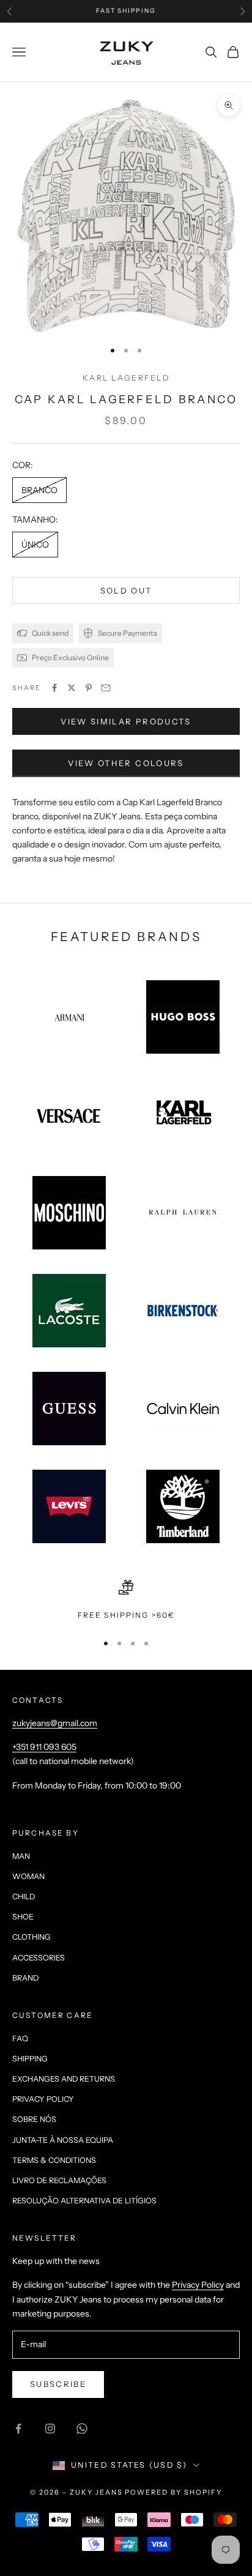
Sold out (126, 590)
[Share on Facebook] (54, 688)
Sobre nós (34, 2119)
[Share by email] (106, 688)
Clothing (31, 1937)
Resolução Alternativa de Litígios (84, 2201)
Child (24, 1897)
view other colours (126, 763)
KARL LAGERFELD (126, 378)
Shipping (30, 2059)
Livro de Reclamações (59, 2180)
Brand (25, 1978)
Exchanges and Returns (64, 2079)
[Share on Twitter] (72, 688)
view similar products (126, 721)
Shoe (23, 1917)
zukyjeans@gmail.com (55, 1723)
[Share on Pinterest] (89, 688)
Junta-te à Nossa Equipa (63, 2140)
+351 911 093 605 (44, 1747)
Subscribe (58, 2384)
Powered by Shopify (173, 2492)
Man (21, 1856)
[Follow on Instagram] (50, 2429)
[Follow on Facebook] (18, 2429)
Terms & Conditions (54, 2160)
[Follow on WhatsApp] (82, 2429)
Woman (28, 1876)
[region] (126, 1601)
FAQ (20, 2038)
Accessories (39, 1958)
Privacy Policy (43, 2099)
